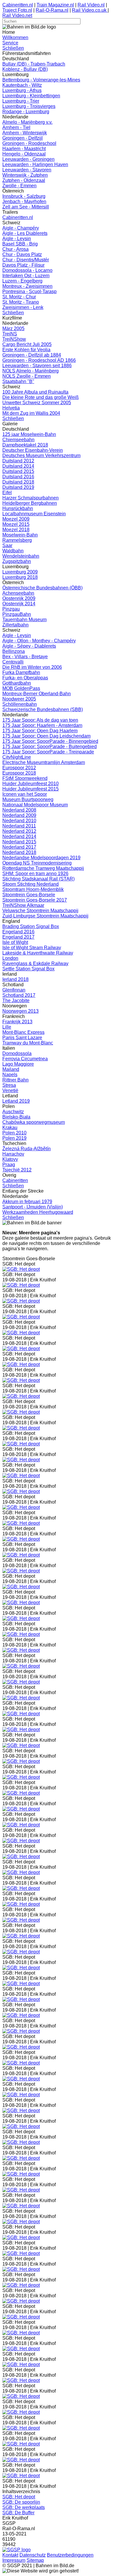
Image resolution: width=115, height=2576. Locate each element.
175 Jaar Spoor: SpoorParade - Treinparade (48, 752)
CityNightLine (17, 757)
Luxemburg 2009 (20, 572)
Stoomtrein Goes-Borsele (29, 895)
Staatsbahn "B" (18, 381)
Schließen (13, 48)
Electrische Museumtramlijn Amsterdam (44, 762)
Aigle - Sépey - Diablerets (29, 646)
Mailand (11, 1069)
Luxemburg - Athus (22, 90)
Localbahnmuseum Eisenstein (34, 514)
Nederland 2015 (19, 842)
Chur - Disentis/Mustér (26, 260)
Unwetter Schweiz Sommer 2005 (37, 403)
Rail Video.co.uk (90, 10)
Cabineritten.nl (18, 5)
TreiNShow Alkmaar (23, 905)
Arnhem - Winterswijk (25, 133)
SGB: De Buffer (18, 2513)
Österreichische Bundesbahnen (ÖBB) (42, 588)
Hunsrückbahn (18, 508)
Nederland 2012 (19, 831)
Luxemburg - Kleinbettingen (31, 96)
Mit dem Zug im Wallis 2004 (31, 413)
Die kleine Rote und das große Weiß (41, 397)
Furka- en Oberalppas (25, 678)
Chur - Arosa (15, 249)
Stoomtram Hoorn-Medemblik (33, 889)
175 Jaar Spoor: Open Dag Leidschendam (46, 736)
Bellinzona (14, 651)
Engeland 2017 (18, 937)
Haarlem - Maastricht (24, 149)
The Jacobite (16, 1001)
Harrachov (13, 1154)
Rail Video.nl (91, 5)
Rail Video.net (17, 15)
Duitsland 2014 (18, 466)
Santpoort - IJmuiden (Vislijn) (33, 1207)
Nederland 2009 (19, 815)
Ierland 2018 (15, 979)
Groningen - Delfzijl (23, 138)
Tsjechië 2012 (17, 1170)
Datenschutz (33, 2555)
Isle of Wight (15, 942)
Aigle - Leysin (17, 239)
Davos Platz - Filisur (23, 265)
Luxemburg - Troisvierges (29, 106)
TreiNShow (14, 339)
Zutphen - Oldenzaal (24, 180)
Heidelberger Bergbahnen (30, 503)
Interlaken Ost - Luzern (26, 276)
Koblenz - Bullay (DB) (25, 69)
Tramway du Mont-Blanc (28, 1043)
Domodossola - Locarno (27, 270)
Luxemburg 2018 (20, 577)
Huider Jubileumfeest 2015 (31, 789)
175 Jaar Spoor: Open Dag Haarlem (40, 731)
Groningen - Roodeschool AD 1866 (39, 360)
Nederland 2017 (19, 847)
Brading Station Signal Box (31, 926)
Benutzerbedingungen (70, 2555)
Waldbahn (13, 551)
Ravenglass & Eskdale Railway (35, 963)
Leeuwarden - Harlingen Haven (35, 164)
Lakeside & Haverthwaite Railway (38, 953)
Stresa (9, 1085)
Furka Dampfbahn (21, 672)
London (10, 958)
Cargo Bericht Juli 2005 (27, 344)
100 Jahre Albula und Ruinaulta (35, 392)
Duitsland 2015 (18, 471)
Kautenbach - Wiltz (22, 85)
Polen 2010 (14, 1133)
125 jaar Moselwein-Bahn (29, 434)
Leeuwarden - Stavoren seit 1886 (37, 366)
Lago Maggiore (18, 1064)
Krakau (10, 1127)
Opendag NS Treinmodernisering (37, 863)
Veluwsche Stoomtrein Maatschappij (40, 911)
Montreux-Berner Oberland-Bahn (37, 694)
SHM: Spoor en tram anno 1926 (35, 874)
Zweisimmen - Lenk (23, 307)
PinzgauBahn (17, 614)
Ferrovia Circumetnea (25, 1059)
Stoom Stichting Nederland (31, 884)
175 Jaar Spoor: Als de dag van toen (40, 720)
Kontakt (10, 2555)
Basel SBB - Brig (20, 244)
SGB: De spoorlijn (21, 2502)
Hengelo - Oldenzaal (24, 154)
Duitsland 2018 (18, 482)
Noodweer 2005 (19, 699)
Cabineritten (15, 1180)
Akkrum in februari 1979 (27, 1202)
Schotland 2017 (19, 995)
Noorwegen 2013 (20, 1011)
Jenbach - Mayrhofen (24, 202)
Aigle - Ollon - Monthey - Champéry (39, 641)
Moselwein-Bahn (20, 535)
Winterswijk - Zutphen (25, 175)
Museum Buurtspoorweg (28, 799)
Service (10, 43)
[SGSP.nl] (17, 2550)
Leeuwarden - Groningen (28, 159)
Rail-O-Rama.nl (52, 10)
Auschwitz (13, 1112)
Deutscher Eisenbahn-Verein (33, 450)
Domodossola (17, 1053)
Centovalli (13, 662)
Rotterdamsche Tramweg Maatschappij (43, 868)
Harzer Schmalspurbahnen (31, 498)
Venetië (10, 1090)
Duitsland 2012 (18, 461)
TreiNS (10, 334)
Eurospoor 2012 (19, 768)
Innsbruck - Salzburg (24, 196)
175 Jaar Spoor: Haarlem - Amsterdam (42, 725)
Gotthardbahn (17, 683)
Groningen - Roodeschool (29, 143)
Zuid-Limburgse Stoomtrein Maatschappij (45, 916)
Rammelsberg (17, 540)
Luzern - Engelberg (22, 281)
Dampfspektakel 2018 (25, 445)
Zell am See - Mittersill (26, 207)
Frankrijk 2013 (17, 1022)
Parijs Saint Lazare (22, 1038)
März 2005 (13, 329)
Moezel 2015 (16, 524)
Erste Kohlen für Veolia (26, 350)
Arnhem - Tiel (16, 127)
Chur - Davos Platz (22, 254)
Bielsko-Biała (16, 1117)
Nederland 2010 (19, 821)
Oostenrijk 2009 (19, 598)
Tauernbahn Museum (24, 620)
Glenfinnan (14, 990)
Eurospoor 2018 (19, 773)
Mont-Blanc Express (23, 1032)
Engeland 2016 (18, 932)
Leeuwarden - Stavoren (27, 170)
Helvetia (11, 408)
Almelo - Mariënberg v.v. (27, 122)
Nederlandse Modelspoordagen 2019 (41, 858)
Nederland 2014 (19, 836)
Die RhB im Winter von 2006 (32, 667)
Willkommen (15, 37)
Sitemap (35, 2560)
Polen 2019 (14, 1138)
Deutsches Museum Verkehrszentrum (41, 455)
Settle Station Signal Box (28, 969)
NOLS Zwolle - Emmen (27, 376)
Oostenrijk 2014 (19, 604)
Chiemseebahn (18, 440)
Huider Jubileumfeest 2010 (31, 784)
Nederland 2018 (19, 852)
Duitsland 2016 (18, 477)
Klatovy (10, 1159)
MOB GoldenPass (21, 688)
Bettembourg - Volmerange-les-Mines (41, 80)
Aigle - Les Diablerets (25, 233)
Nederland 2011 (19, 826)
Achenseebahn (18, 593)
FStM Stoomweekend (25, 778)
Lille (7, 1027)
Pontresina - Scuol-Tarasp (29, 291)
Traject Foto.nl (17, 10)
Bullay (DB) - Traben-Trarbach (34, 64)
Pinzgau (11, 609)
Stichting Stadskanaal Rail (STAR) (38, 879)
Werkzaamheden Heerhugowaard (38, 1212)
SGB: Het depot (19, 2497)
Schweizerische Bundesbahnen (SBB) (43, 709)
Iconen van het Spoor (25, 794)
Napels (10, 1075)
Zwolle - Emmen (19, 186)
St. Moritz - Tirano (21, 302)
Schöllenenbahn (20, 704)
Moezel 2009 (16, 519)
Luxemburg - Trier (21, 101)
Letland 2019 (16, 1101)
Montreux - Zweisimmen (27, 286)
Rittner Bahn (15, 1080)
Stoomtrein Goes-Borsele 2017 (35, 900)
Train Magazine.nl (55, 5)
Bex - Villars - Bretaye (25, 657)
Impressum (14, 2560)
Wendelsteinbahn (21, 556)
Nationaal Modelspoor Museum (35, 805)
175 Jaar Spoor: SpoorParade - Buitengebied (50, 747)
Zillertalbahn (15, 625)
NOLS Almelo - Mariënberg (31, 371)
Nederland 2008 (19, 810)
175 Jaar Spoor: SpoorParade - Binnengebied (50, 741)
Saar (7, 545)
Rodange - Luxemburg (26, 112)
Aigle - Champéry (21, 228)
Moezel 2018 (16, 530)
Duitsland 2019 (18, 487)
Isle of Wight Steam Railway (32, 948)
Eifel (7, 493)
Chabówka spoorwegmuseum (34, 1122)
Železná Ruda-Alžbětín (27, 1149)
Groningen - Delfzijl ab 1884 (32, 355)
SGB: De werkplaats (24, 2507)
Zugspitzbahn (17, 561)
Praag (9, 1165)
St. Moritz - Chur (19, 297)
